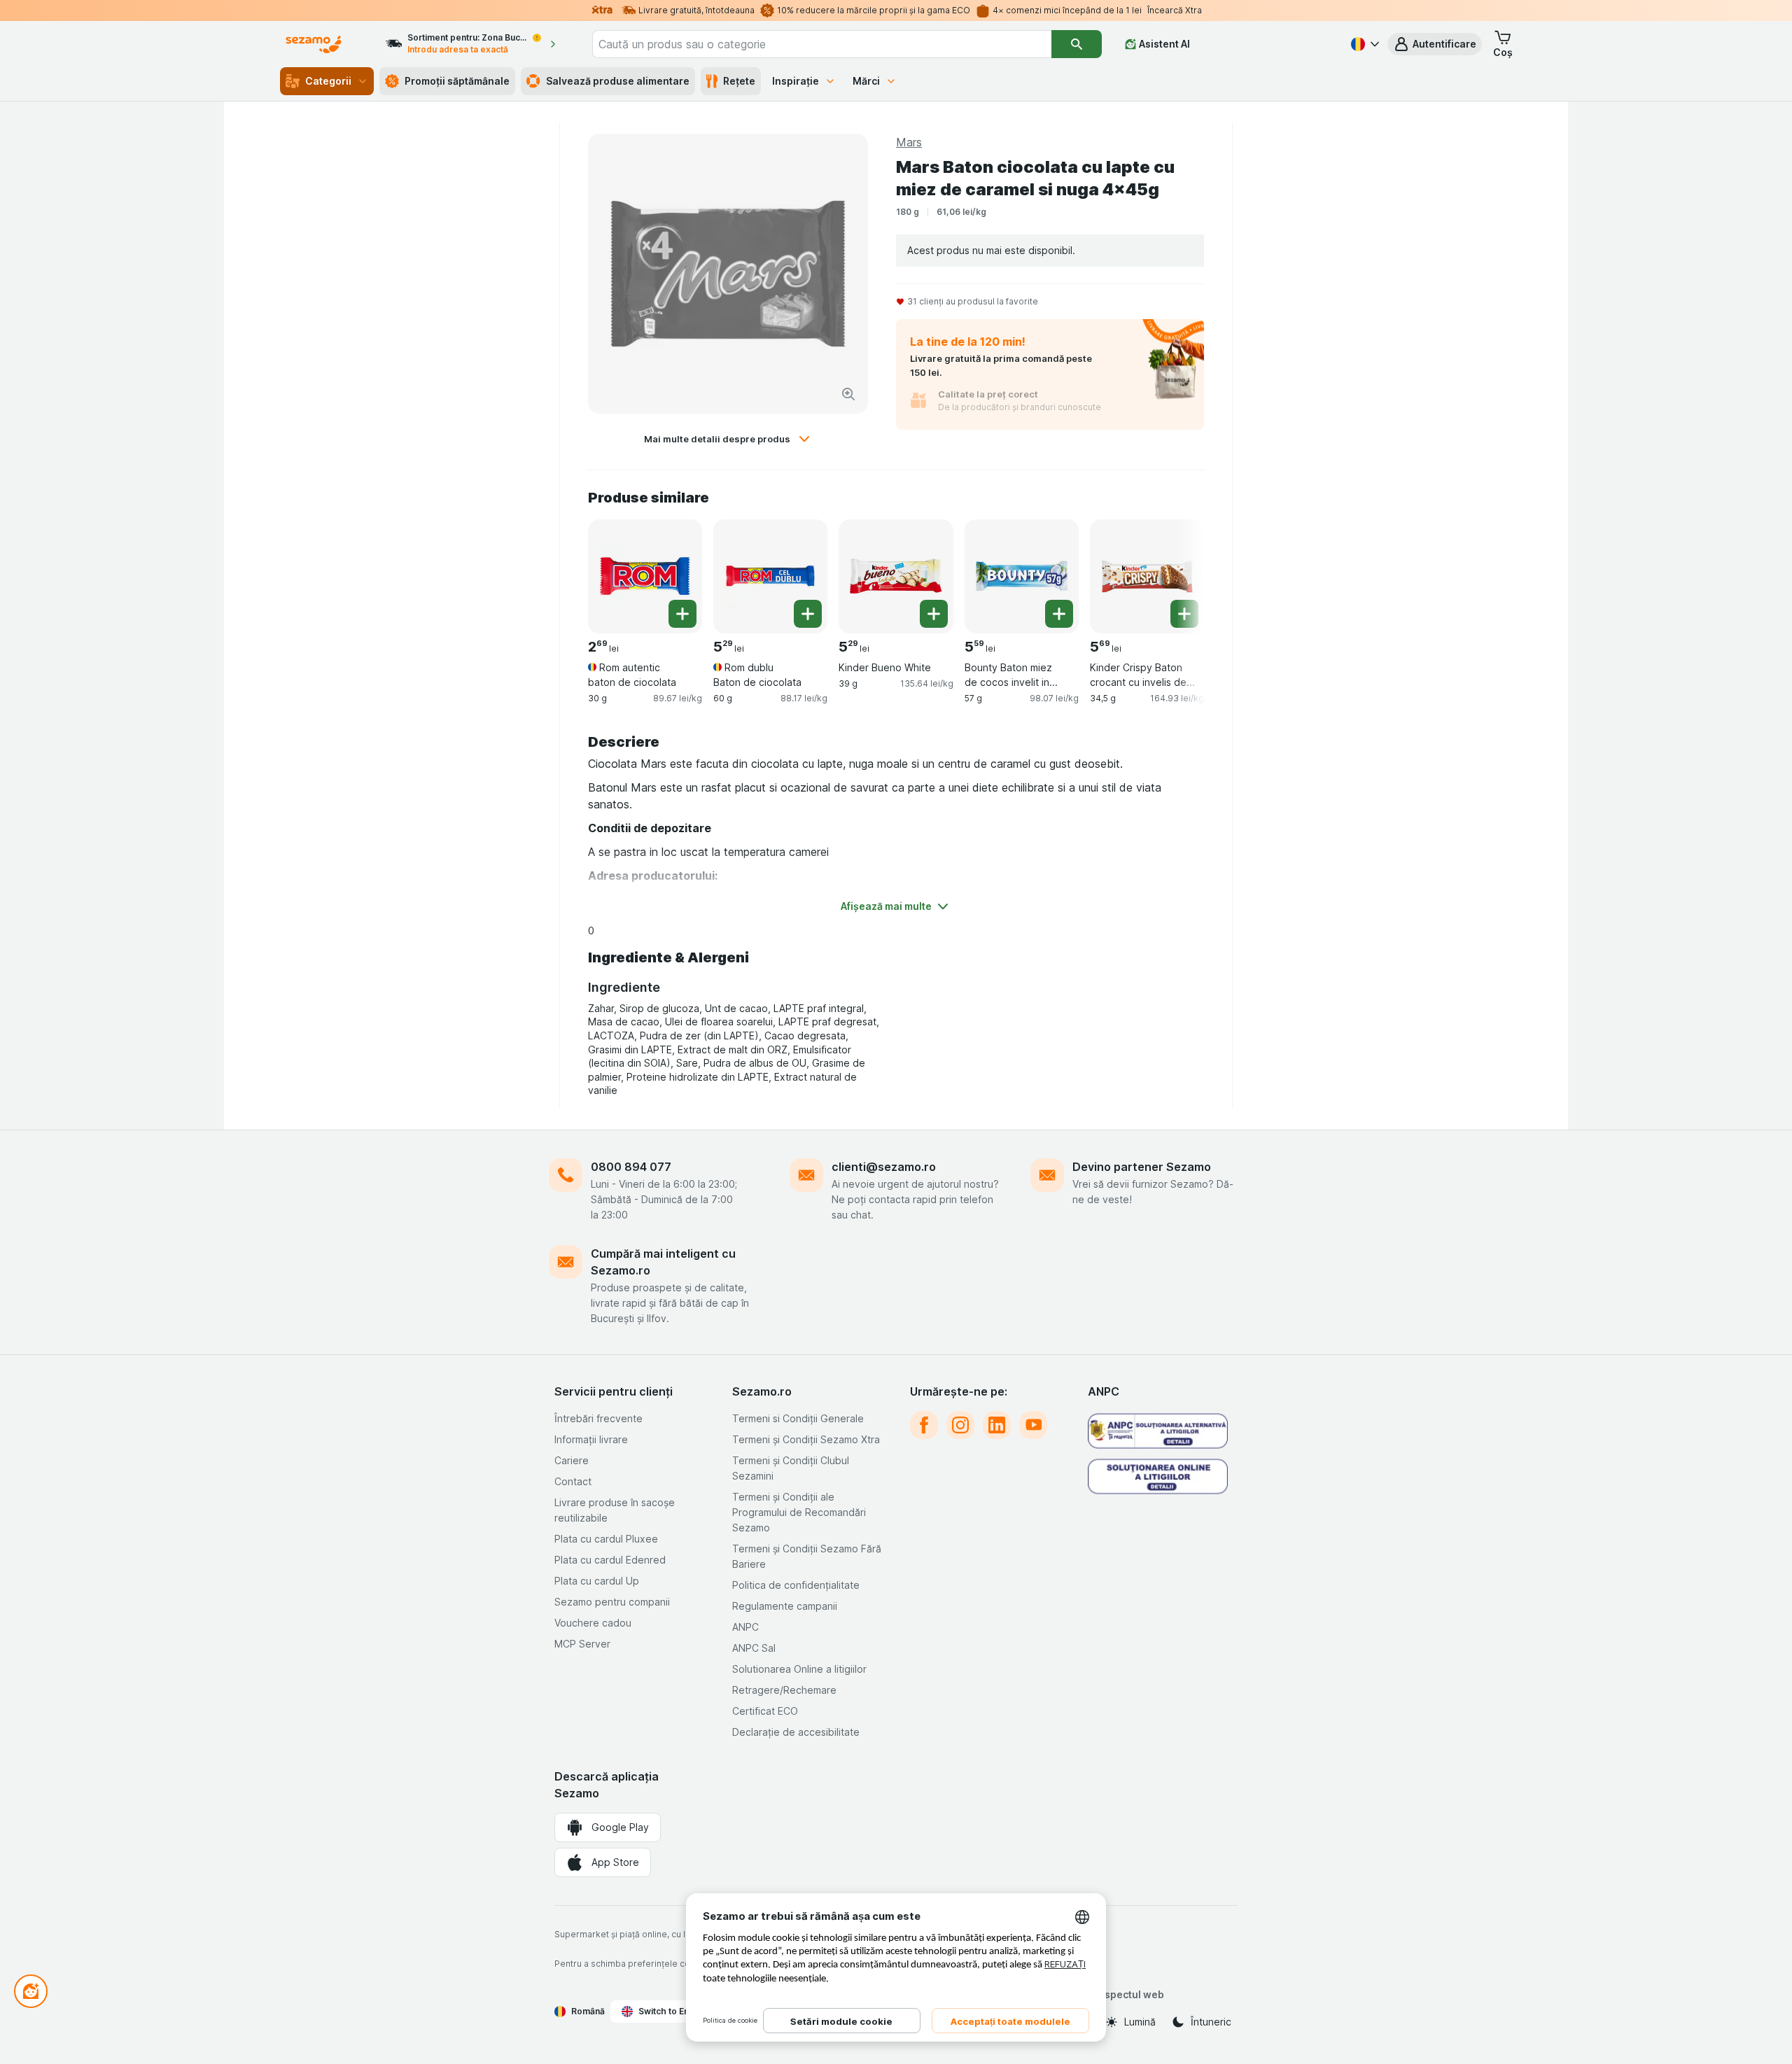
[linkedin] (997, 1425)
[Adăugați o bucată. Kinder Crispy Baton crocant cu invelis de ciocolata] (1184, 614)
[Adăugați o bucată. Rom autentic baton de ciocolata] (682, 614)
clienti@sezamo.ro (884, 1167)
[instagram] (960, 1425)
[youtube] (1033, 1425)
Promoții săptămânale (457, 81)
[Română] (1364, 44)
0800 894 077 (631, 1167)
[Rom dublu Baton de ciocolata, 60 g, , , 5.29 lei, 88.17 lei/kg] (770, 576)
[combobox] (822, 44)
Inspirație (796, 81)
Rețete (739, 81)
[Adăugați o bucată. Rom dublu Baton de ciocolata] (808, 614)
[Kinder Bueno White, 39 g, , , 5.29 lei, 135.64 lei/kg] (896, 576)
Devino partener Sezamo (1142, 1167)
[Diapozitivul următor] (1176, 575)
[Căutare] (1077, 44)
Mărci (866, 81)
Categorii (328, 81)
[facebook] (924, 1425)
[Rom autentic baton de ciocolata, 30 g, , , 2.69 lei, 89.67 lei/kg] (645, 576)
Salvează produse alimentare (618, 81)
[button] (1435, 44)
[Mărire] (848, 394)
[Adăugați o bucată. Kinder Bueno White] (934, 614)
